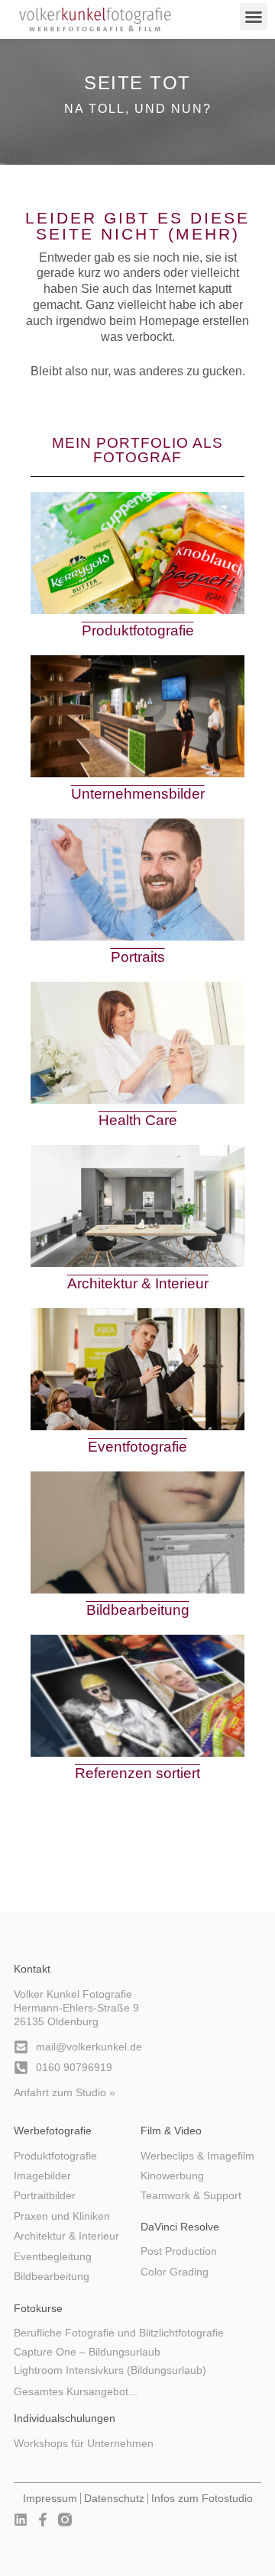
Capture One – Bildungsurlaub (87, 2352)
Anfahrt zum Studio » (65, 2093)
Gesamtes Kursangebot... (76, 2392)
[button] (254, 17)
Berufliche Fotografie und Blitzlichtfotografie (119, 2333)
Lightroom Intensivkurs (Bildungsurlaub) (110, 2370)
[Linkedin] (21, 2520)
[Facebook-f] (43, 2520)
